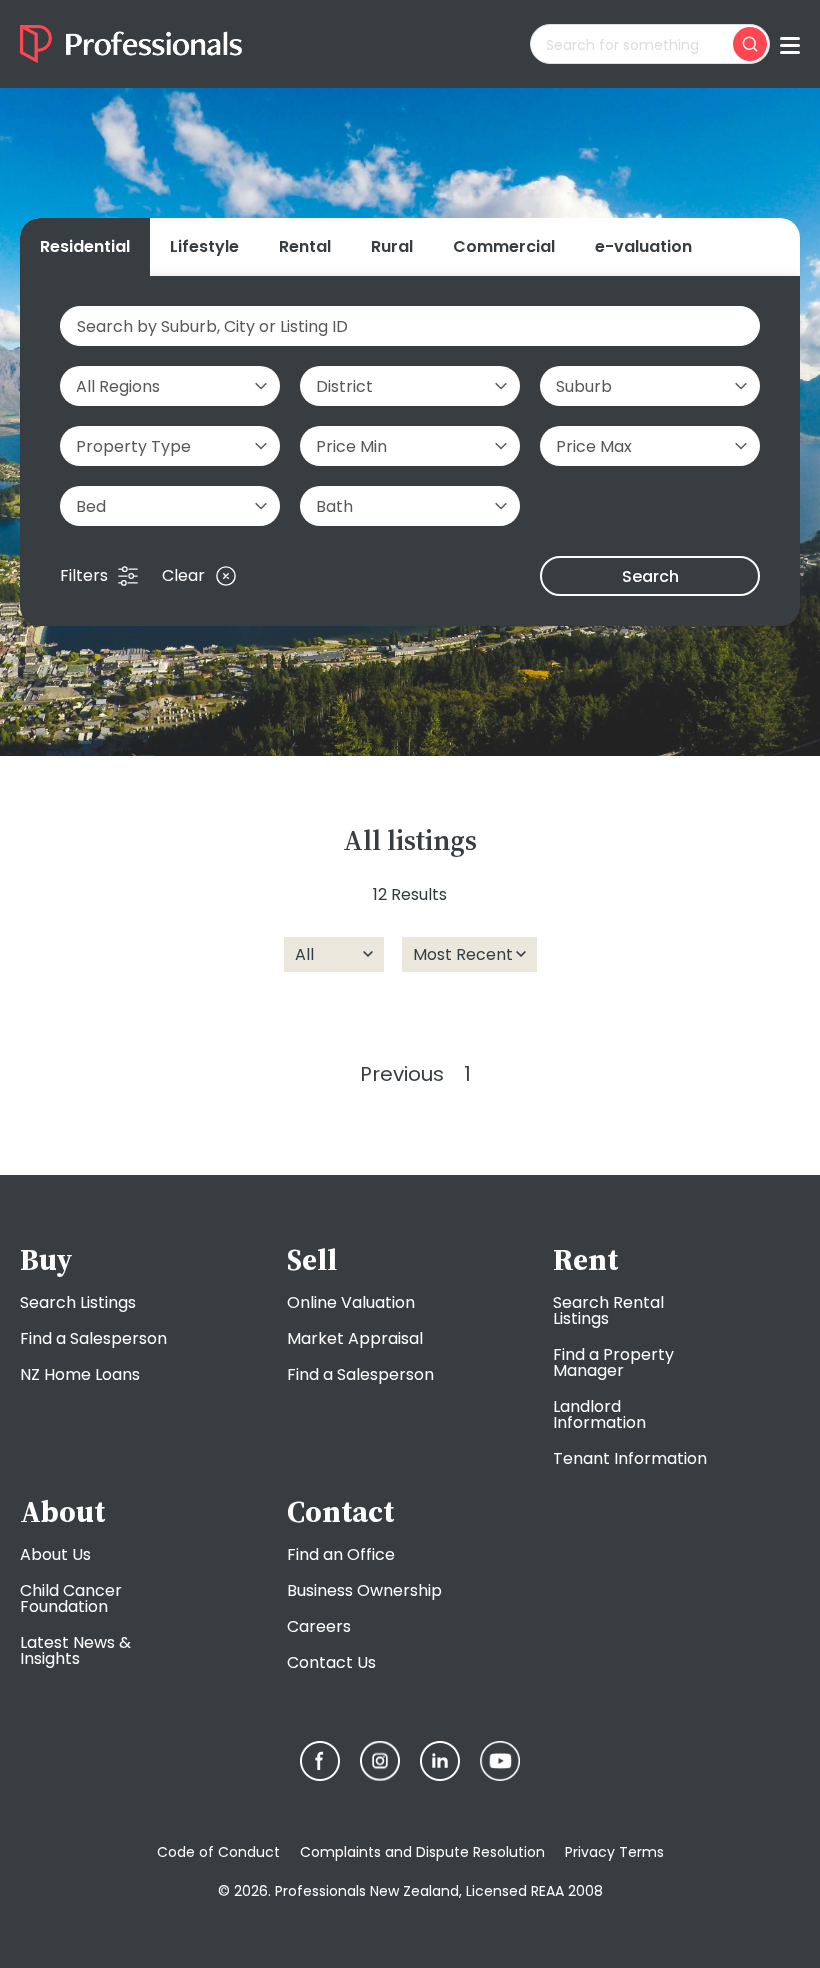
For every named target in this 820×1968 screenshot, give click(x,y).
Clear (183, 576)
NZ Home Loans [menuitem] (80, 1374)
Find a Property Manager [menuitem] (613, 1362)
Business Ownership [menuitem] (364, 1590)
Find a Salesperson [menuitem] (93, 1338)
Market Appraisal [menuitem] (355, 1338)
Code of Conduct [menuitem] (218, 1852)
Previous (402, 1074)
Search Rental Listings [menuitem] (608, 1310)
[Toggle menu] (790, 44)
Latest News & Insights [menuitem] (75, 1650)
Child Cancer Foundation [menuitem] (71, 1598)
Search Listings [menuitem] (78, 1302)
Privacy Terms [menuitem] (614, 1852)
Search (650, 576)
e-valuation (643, 246)
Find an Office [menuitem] (341, 1554)
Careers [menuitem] (319, 1626)
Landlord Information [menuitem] (599, 1414)
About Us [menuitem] (55, 1554)
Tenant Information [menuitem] (630, 1458)
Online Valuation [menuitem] (351, 1302)
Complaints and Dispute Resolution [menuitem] (422, 1852)
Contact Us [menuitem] (331, 1662)
